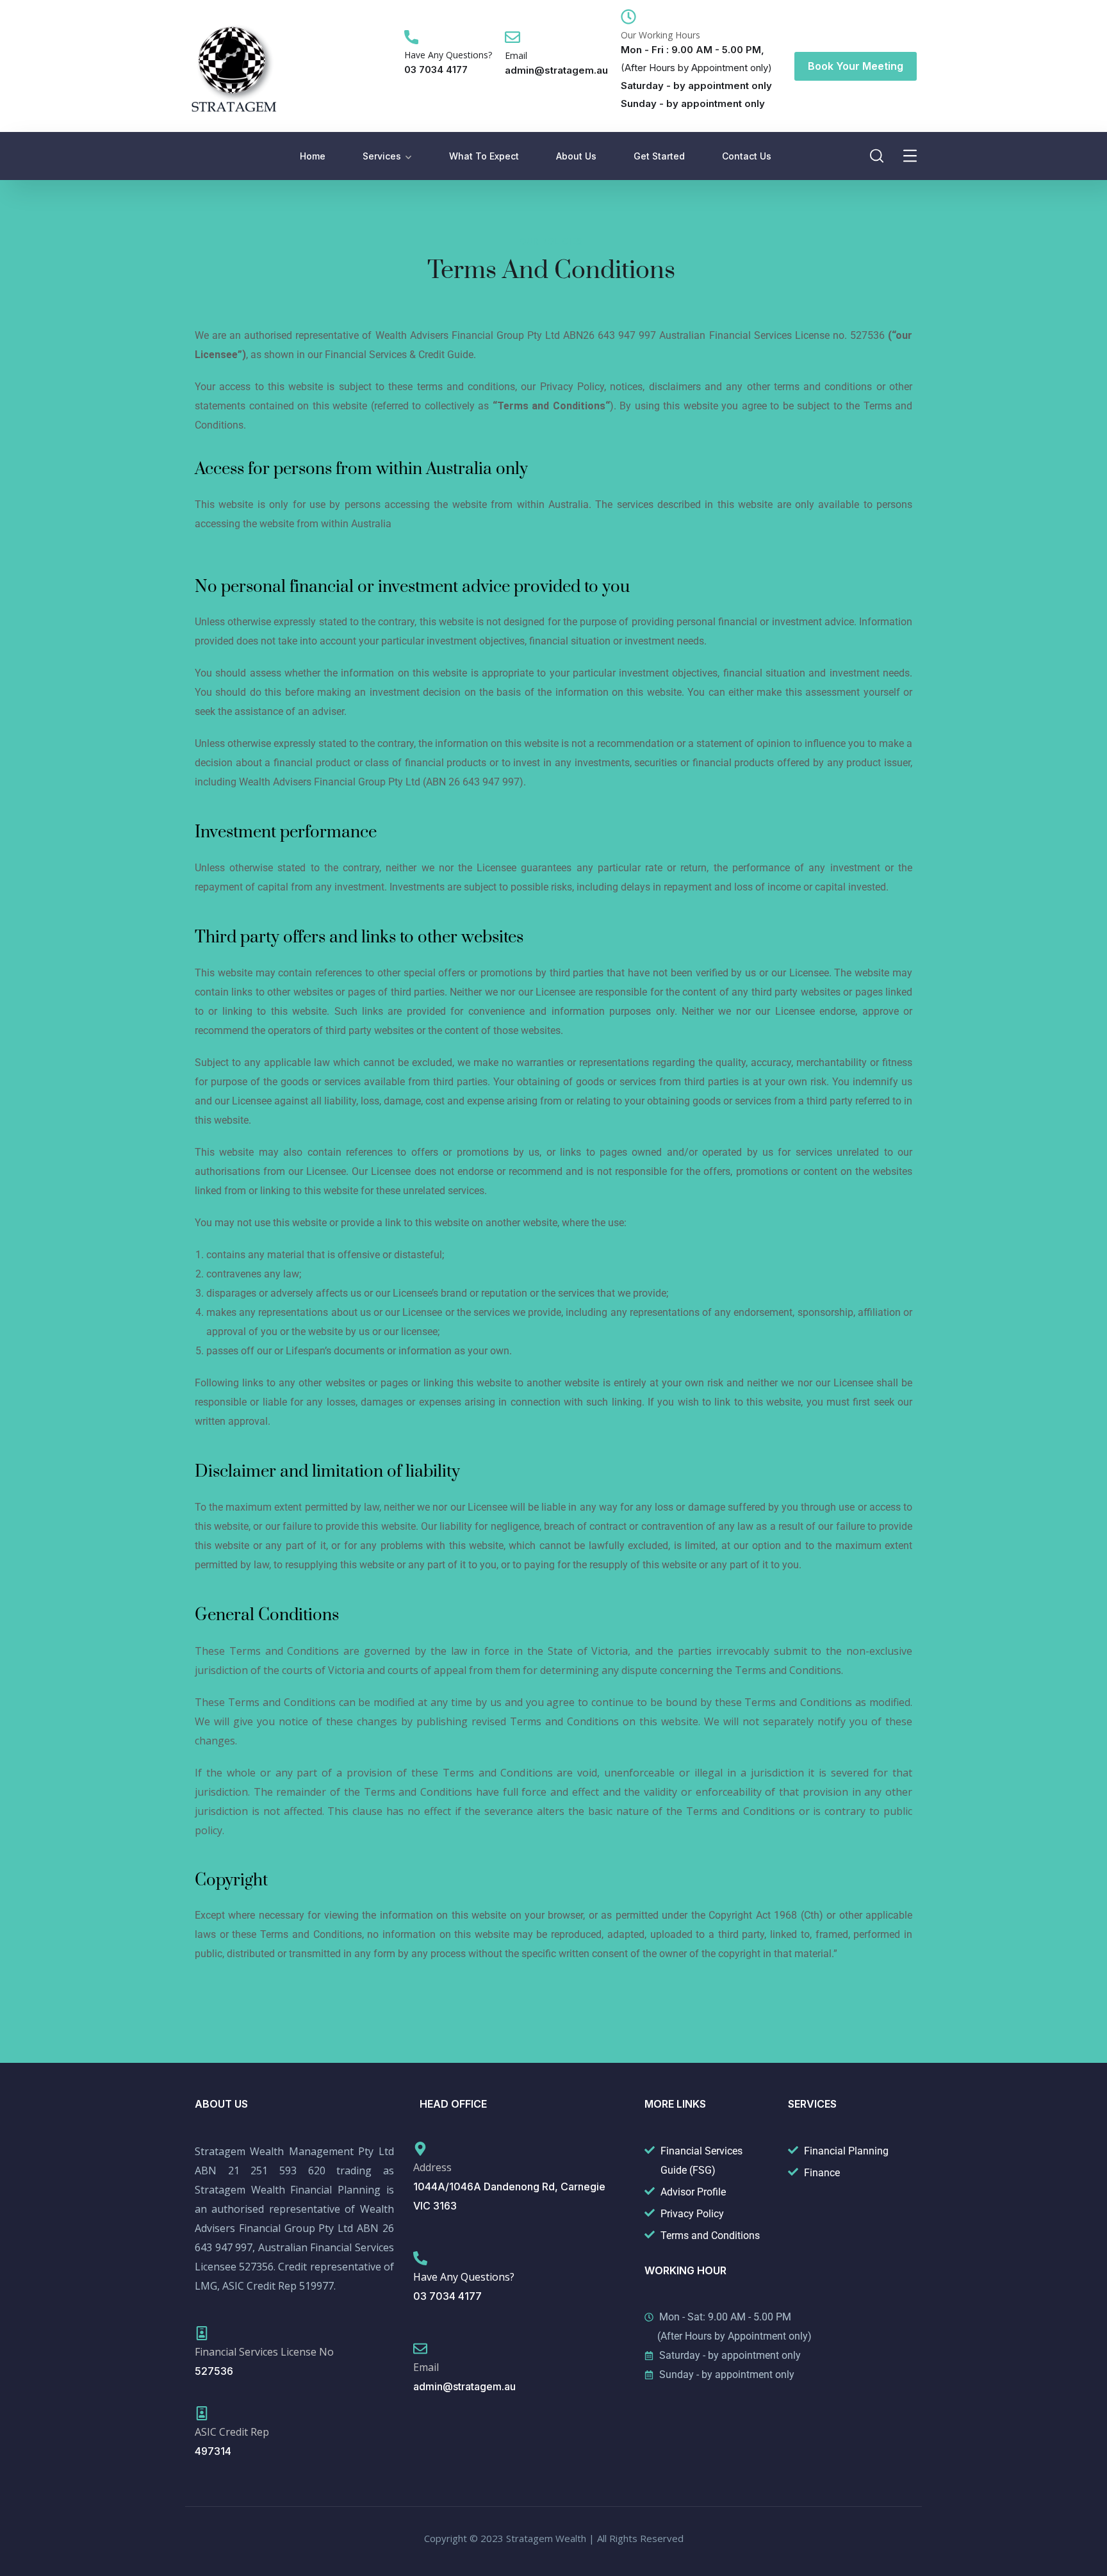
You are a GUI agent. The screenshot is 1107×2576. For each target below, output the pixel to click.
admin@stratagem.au (556, 70)
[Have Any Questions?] (411, 37)
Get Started (659, 156)
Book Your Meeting (856, 66)
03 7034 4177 (436, 70)
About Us (576, 156)
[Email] (512, 37)
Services (382, 156)
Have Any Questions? (448, 55)
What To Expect (484, 156)
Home (313, 156)
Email (516, 55)
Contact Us (747, 156)
